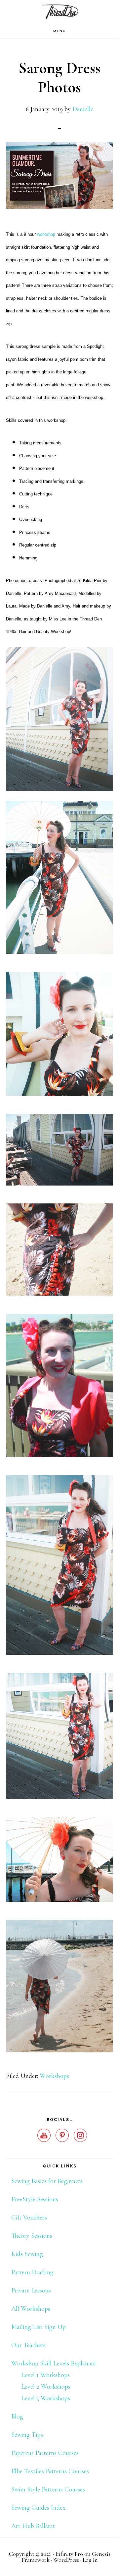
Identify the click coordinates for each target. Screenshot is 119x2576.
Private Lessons (31, 2290)
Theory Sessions (32, 2236)
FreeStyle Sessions (35, 2199)
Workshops (54, 2076)
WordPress (66, 2560)
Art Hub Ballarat (33, 2526)
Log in (90, 2560)
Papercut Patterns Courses (45, 2453)
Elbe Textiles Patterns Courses (50, 2471)
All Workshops (31, 2309)
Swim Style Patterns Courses (48, 2489)
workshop (46, 234)
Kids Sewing (27, 2254)
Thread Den (59, 12)
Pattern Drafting (32, 2272)
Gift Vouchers (29, 2218)
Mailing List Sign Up (39, 2327)
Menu (60, 31)
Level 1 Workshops (45, 2375)
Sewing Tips (27, 2435)
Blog (17, 2416)
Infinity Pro (69, 2554)
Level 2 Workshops (46, 2387)
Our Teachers (28, 2345)
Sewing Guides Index (38, 2508)
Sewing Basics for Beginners (47, 2181)
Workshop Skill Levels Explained (54, 2363)
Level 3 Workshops (46, 2398)
